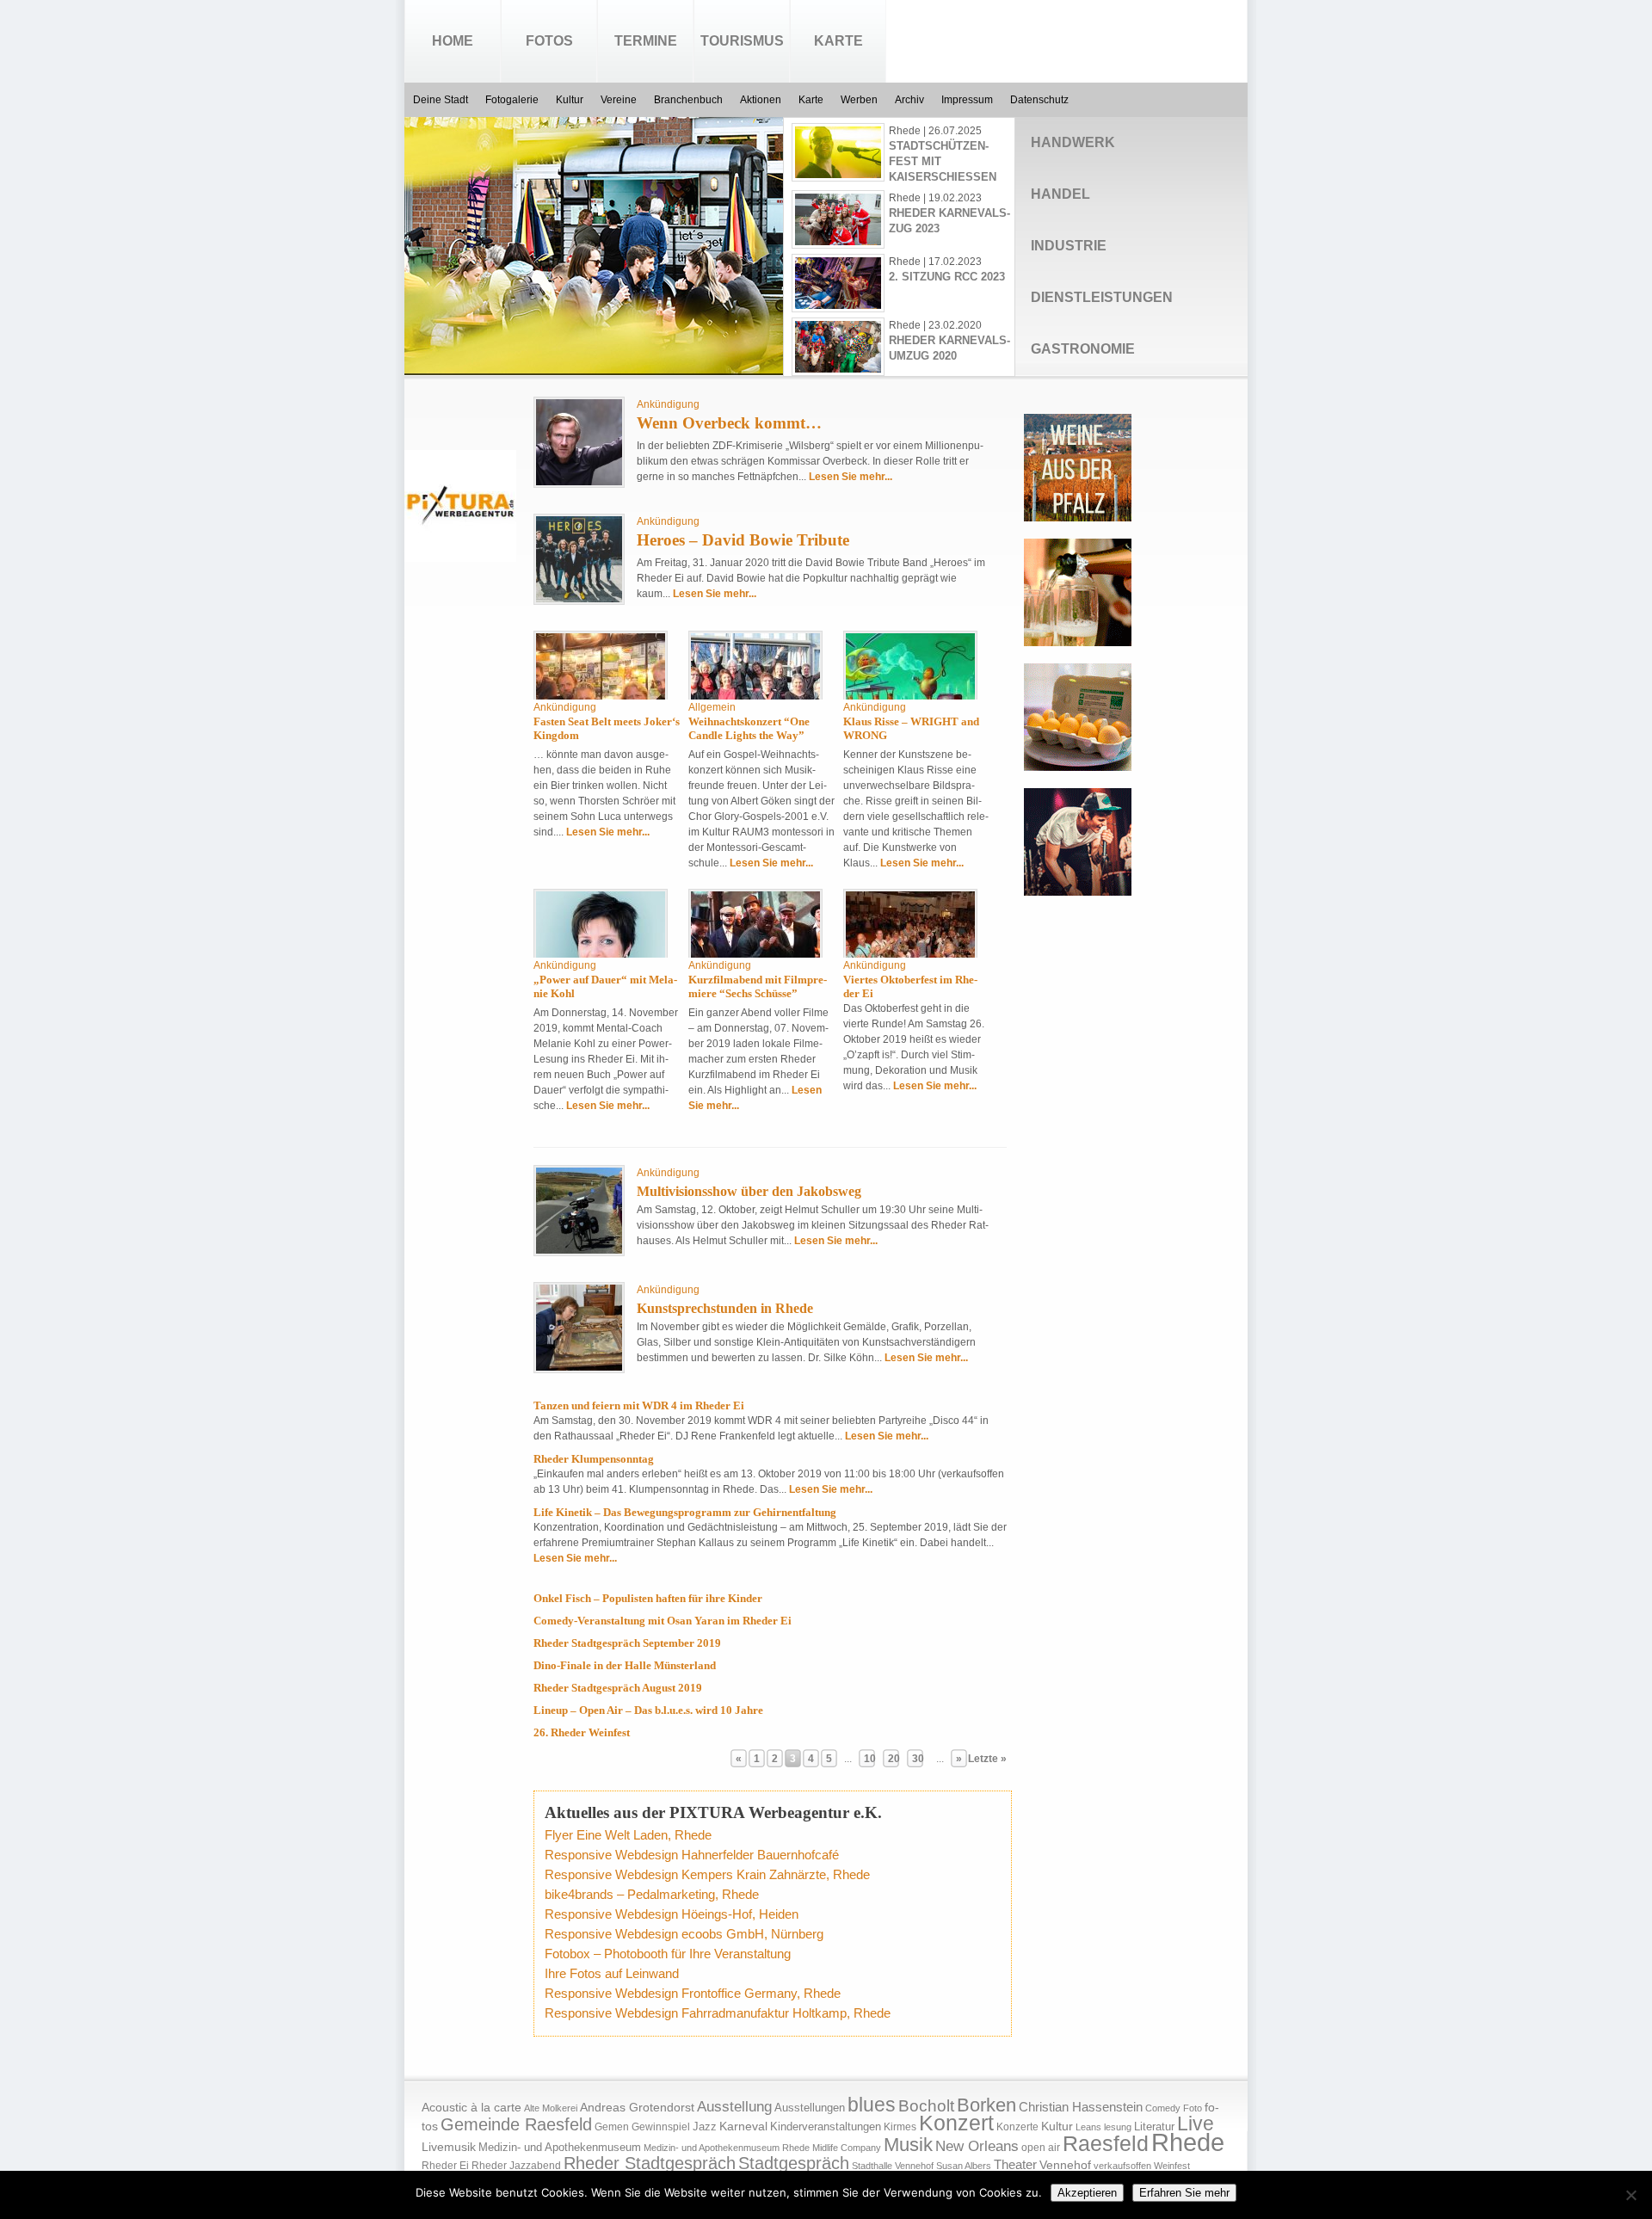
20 (894, 1759)
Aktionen (761, 100)
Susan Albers (964, 2166)
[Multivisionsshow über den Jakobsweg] (579, 1250)
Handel (1060, 194)
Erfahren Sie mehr (1184, 2193)
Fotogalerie (512, 100)
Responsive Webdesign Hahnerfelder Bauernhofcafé (692, 1855)
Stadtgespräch (794, 2163)
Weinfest (1172, 2166)
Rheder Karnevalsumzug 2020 (949, 348)
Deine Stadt (441, 100)
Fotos (549, 41)
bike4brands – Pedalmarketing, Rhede (652, 1894)
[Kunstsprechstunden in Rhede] (579, 1367)
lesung (1118, 2127)
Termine (646, 41)
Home (453, 41)
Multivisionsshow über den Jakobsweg (749, 1191)
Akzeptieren (1087, 2193)
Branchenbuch (688, 100)
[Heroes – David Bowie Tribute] (579, 599)
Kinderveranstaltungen (826, 2127)
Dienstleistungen (1102, 297)
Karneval (743, 2127)
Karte (838, 41)
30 (918, 1759)
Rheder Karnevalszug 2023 (949, 221)
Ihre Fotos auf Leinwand (612, 1973)
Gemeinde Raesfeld (516, 2124)
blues (872, 2105)
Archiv (909, 100)
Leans (1088, 2127)
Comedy (1163, 2108)
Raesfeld (1106, 2143)
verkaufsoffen (1122, 2166)
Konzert (956, 2123)
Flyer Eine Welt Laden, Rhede (628, 1835)
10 (870, 1759)
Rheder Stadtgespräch (650, 2163)
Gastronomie (1083, 349)
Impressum (967, 100)
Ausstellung (734, 2107)
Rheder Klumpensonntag (594, 1459)
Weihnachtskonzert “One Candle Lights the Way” (749, 728)
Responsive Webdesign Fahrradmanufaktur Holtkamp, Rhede (718, 2013)
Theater (1015, 2164)
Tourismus (742, 41)
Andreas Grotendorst (637, 2107)
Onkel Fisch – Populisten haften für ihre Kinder (648, 1598)
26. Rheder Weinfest (582, 1732)
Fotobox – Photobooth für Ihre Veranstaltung (668, 1954)
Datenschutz (1039, 100)
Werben (859, 100)
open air (1041, 2148)
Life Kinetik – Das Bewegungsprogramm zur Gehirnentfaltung (685, 1512)
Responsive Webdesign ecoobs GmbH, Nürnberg (684, 1934)
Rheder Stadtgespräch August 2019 (618, 1688)
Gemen (612, 2127)
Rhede (1188, 2142)
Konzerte (1017, 2127)
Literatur (1154, 2127)
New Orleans (977, 2146)
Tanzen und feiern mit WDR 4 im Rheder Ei (639, 1405)
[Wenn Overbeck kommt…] (579, 482)
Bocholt (926, 2106)
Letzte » (987, 1759)
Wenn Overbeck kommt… (729, 423)
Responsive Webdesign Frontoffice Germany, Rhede (693, 1993)
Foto (1193, 2108)
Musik (908, 2145)
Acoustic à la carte (472, 2108)
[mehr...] (577, 359)
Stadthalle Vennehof (893, 2166)
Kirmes (900, 2127)
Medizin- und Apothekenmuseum (560, 2147)
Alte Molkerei (551, 2108)
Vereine (619, 100)
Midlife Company (847, 2148)
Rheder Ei (445, 2166)
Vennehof (1065, 2165)
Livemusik (449, 2147)
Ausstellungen (810, 2108)
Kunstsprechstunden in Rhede (725, 1308)
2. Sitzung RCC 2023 (947, 277)
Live (1196, 2123)
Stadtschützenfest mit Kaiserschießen (943, 161)
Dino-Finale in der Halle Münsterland (625, 1665)
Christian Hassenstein (1081, 2107)
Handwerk (1073, 142)
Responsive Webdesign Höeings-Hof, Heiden (672, 1914)
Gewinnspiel (661, 2127)
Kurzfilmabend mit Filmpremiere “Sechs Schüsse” (758, 986)
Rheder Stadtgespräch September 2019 (627, 1643)
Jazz (705, 2127)
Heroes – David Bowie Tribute (743, 540)
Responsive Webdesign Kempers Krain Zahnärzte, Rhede (707, 1874)
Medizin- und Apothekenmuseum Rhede (727, 2148)
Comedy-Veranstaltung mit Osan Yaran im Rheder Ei (663, 1621)
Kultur (570, 100)
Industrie (1069, 246)
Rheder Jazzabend (516, 2166)
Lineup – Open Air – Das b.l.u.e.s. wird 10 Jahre (648, 1710)
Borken (986, 2105)
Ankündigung (668, 404)
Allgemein (712, 707)
